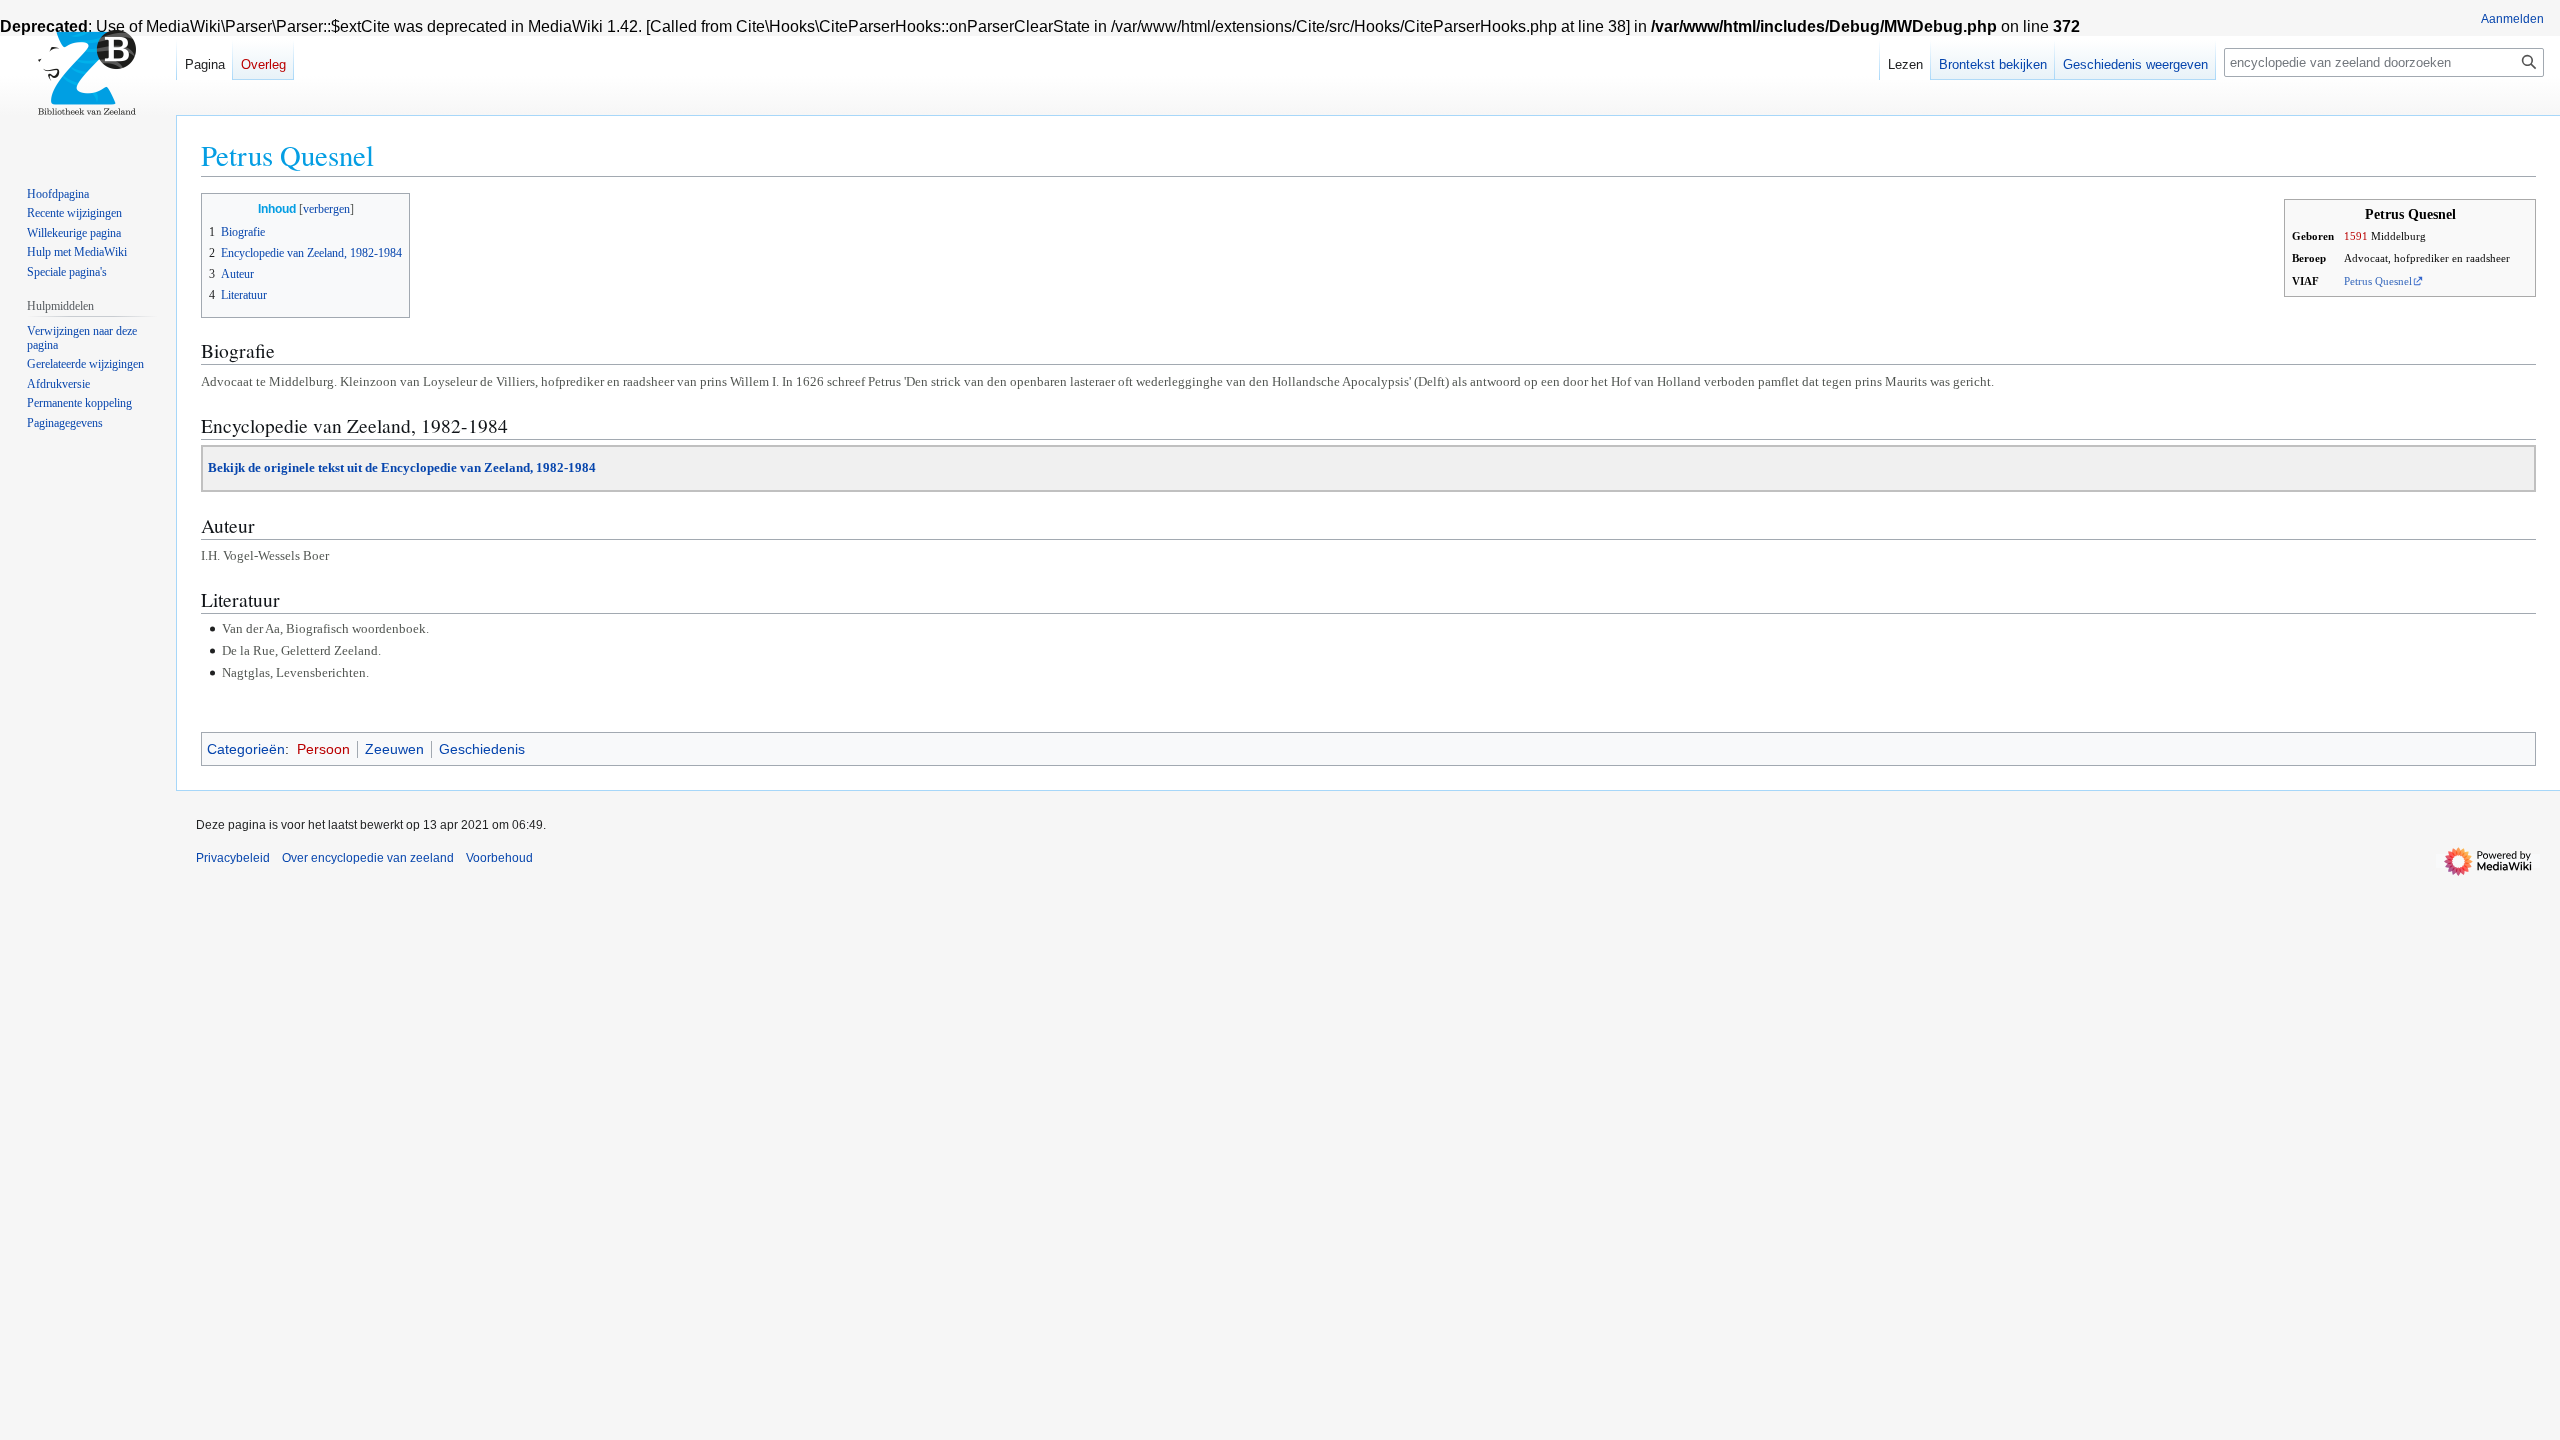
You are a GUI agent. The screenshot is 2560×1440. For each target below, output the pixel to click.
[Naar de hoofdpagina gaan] (88, 80)
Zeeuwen (394, 749)
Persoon (323, 749)
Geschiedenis (482, 749)
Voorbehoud (499, 858)
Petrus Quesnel (2378, 281)
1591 (2356, 236)
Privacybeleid (233, 858)
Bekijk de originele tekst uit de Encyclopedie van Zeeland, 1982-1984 (402, 467)
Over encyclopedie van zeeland (368, 858)
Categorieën (246, 749)
